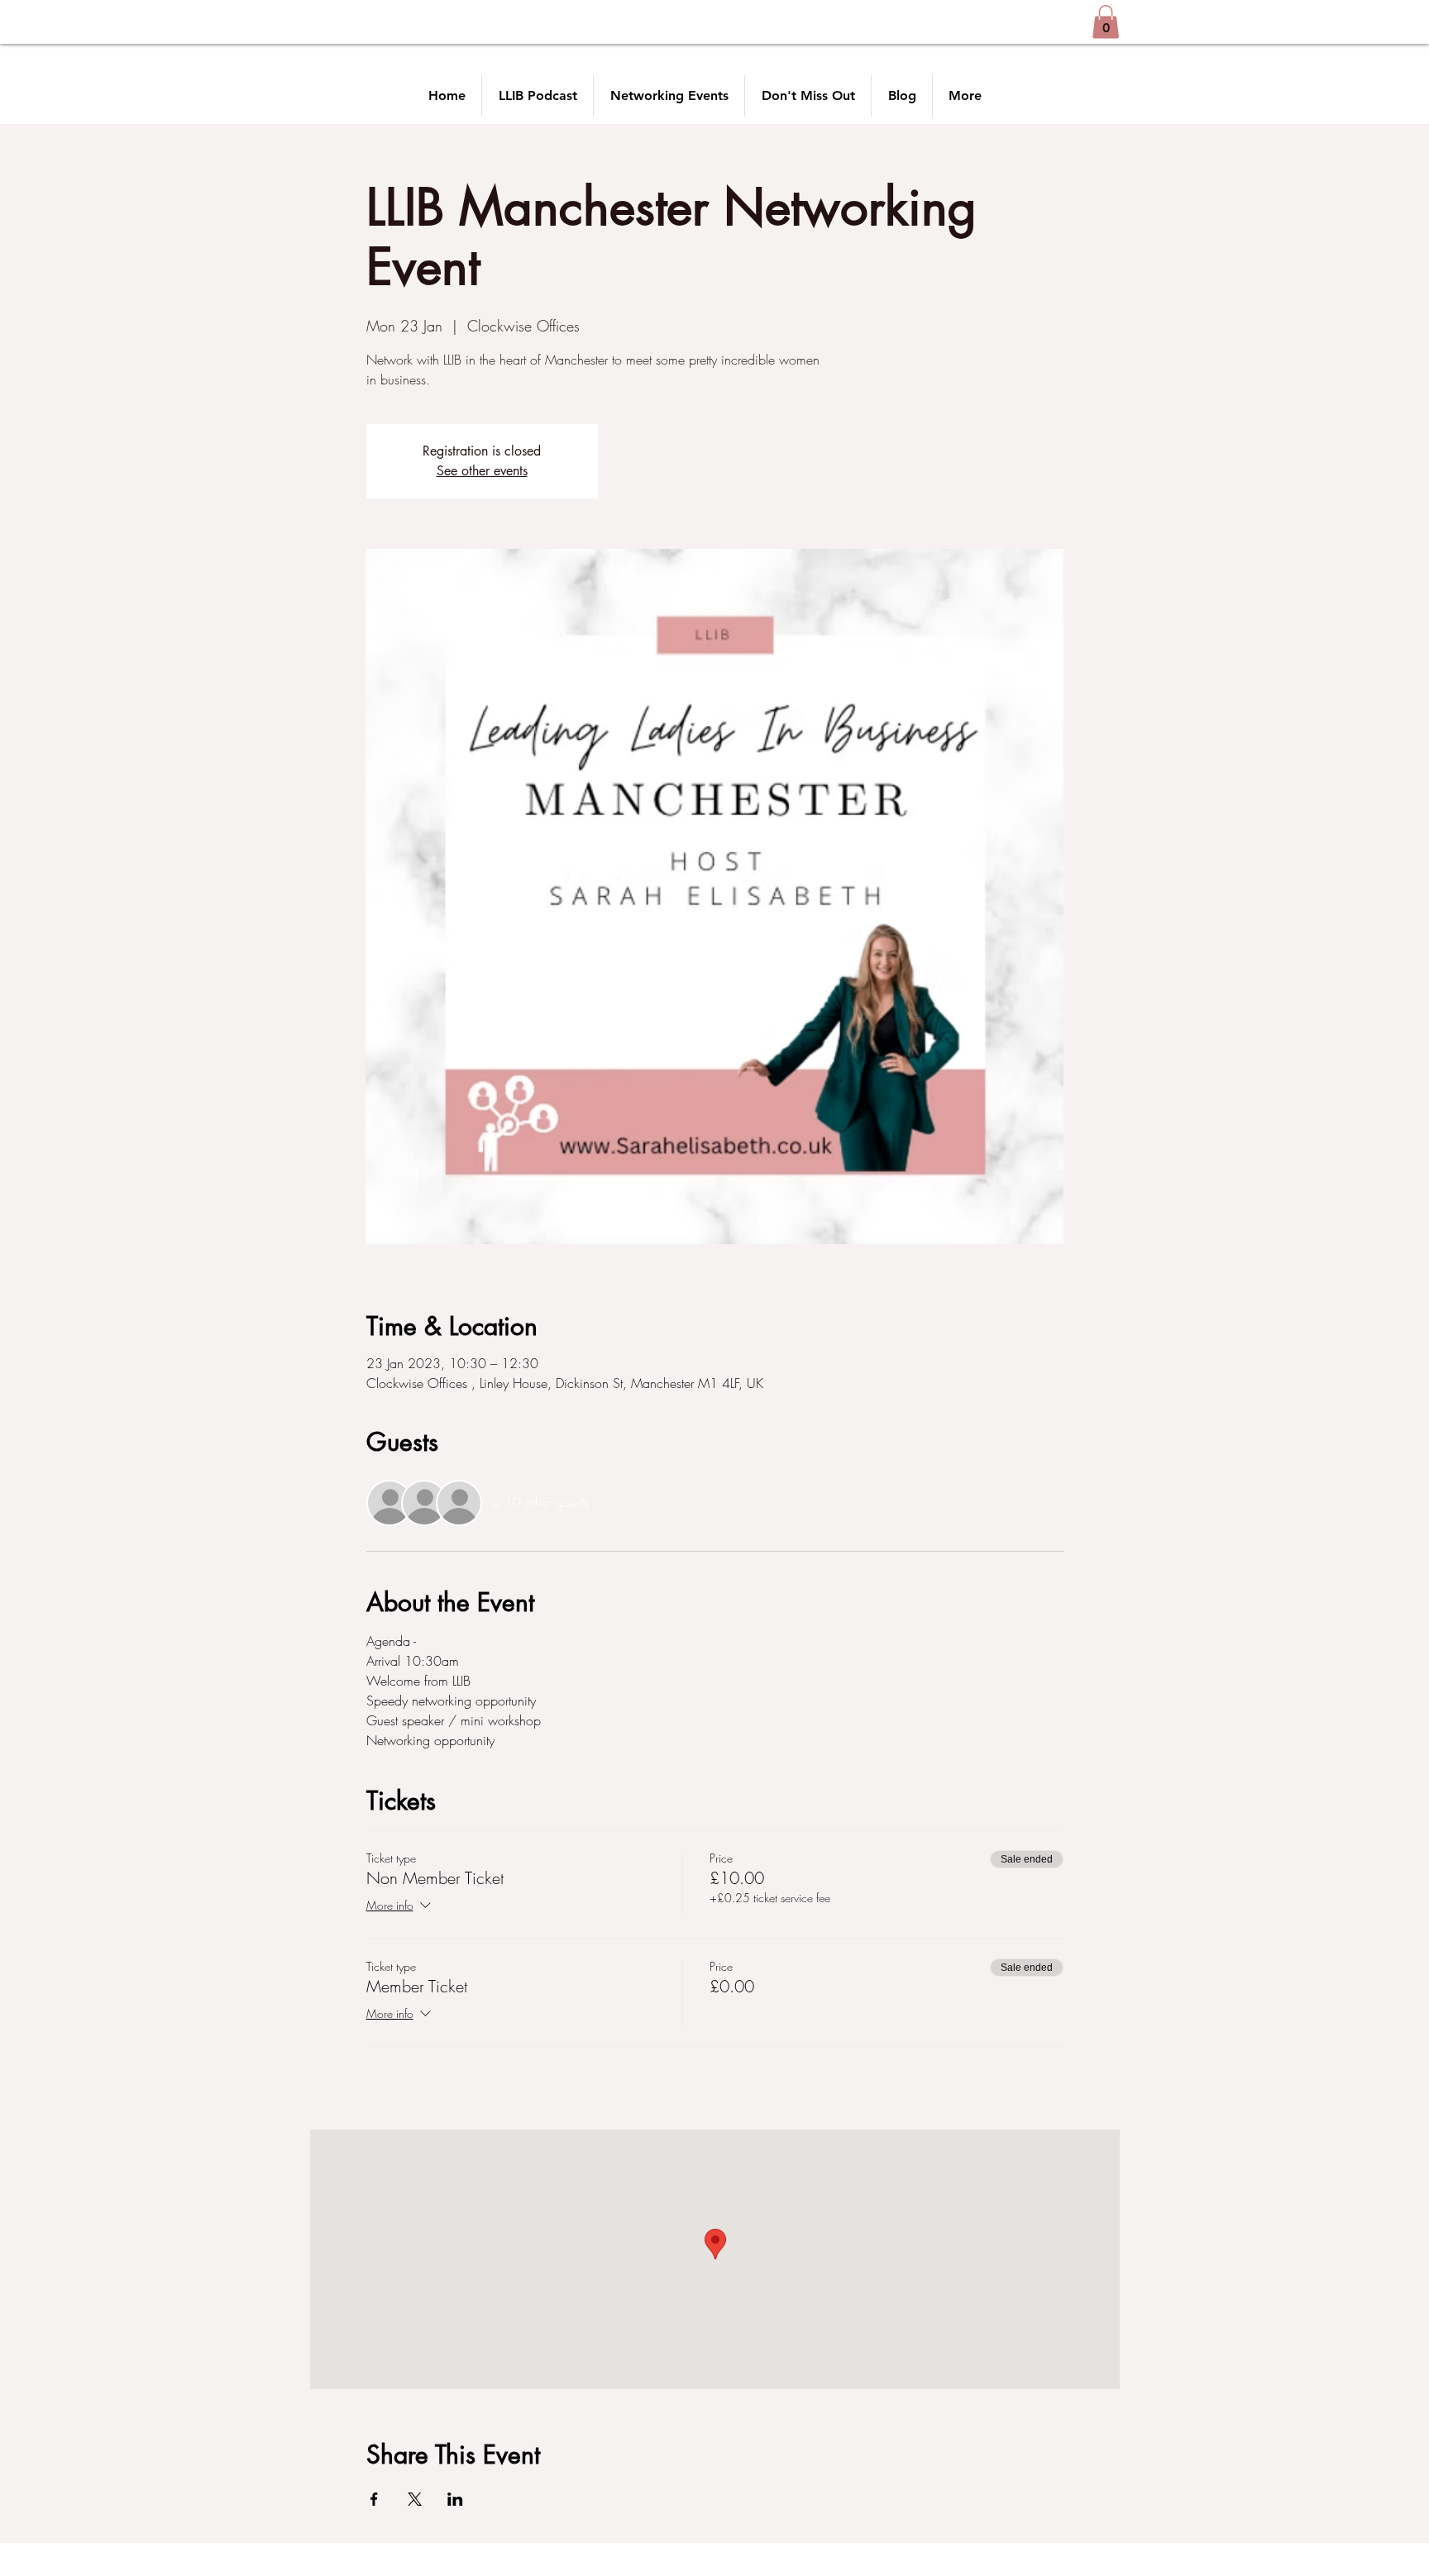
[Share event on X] (415, 2499)
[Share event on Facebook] (374, 2499)
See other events (482, 471)
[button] (1106, 22)
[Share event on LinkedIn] (455, 2499)
